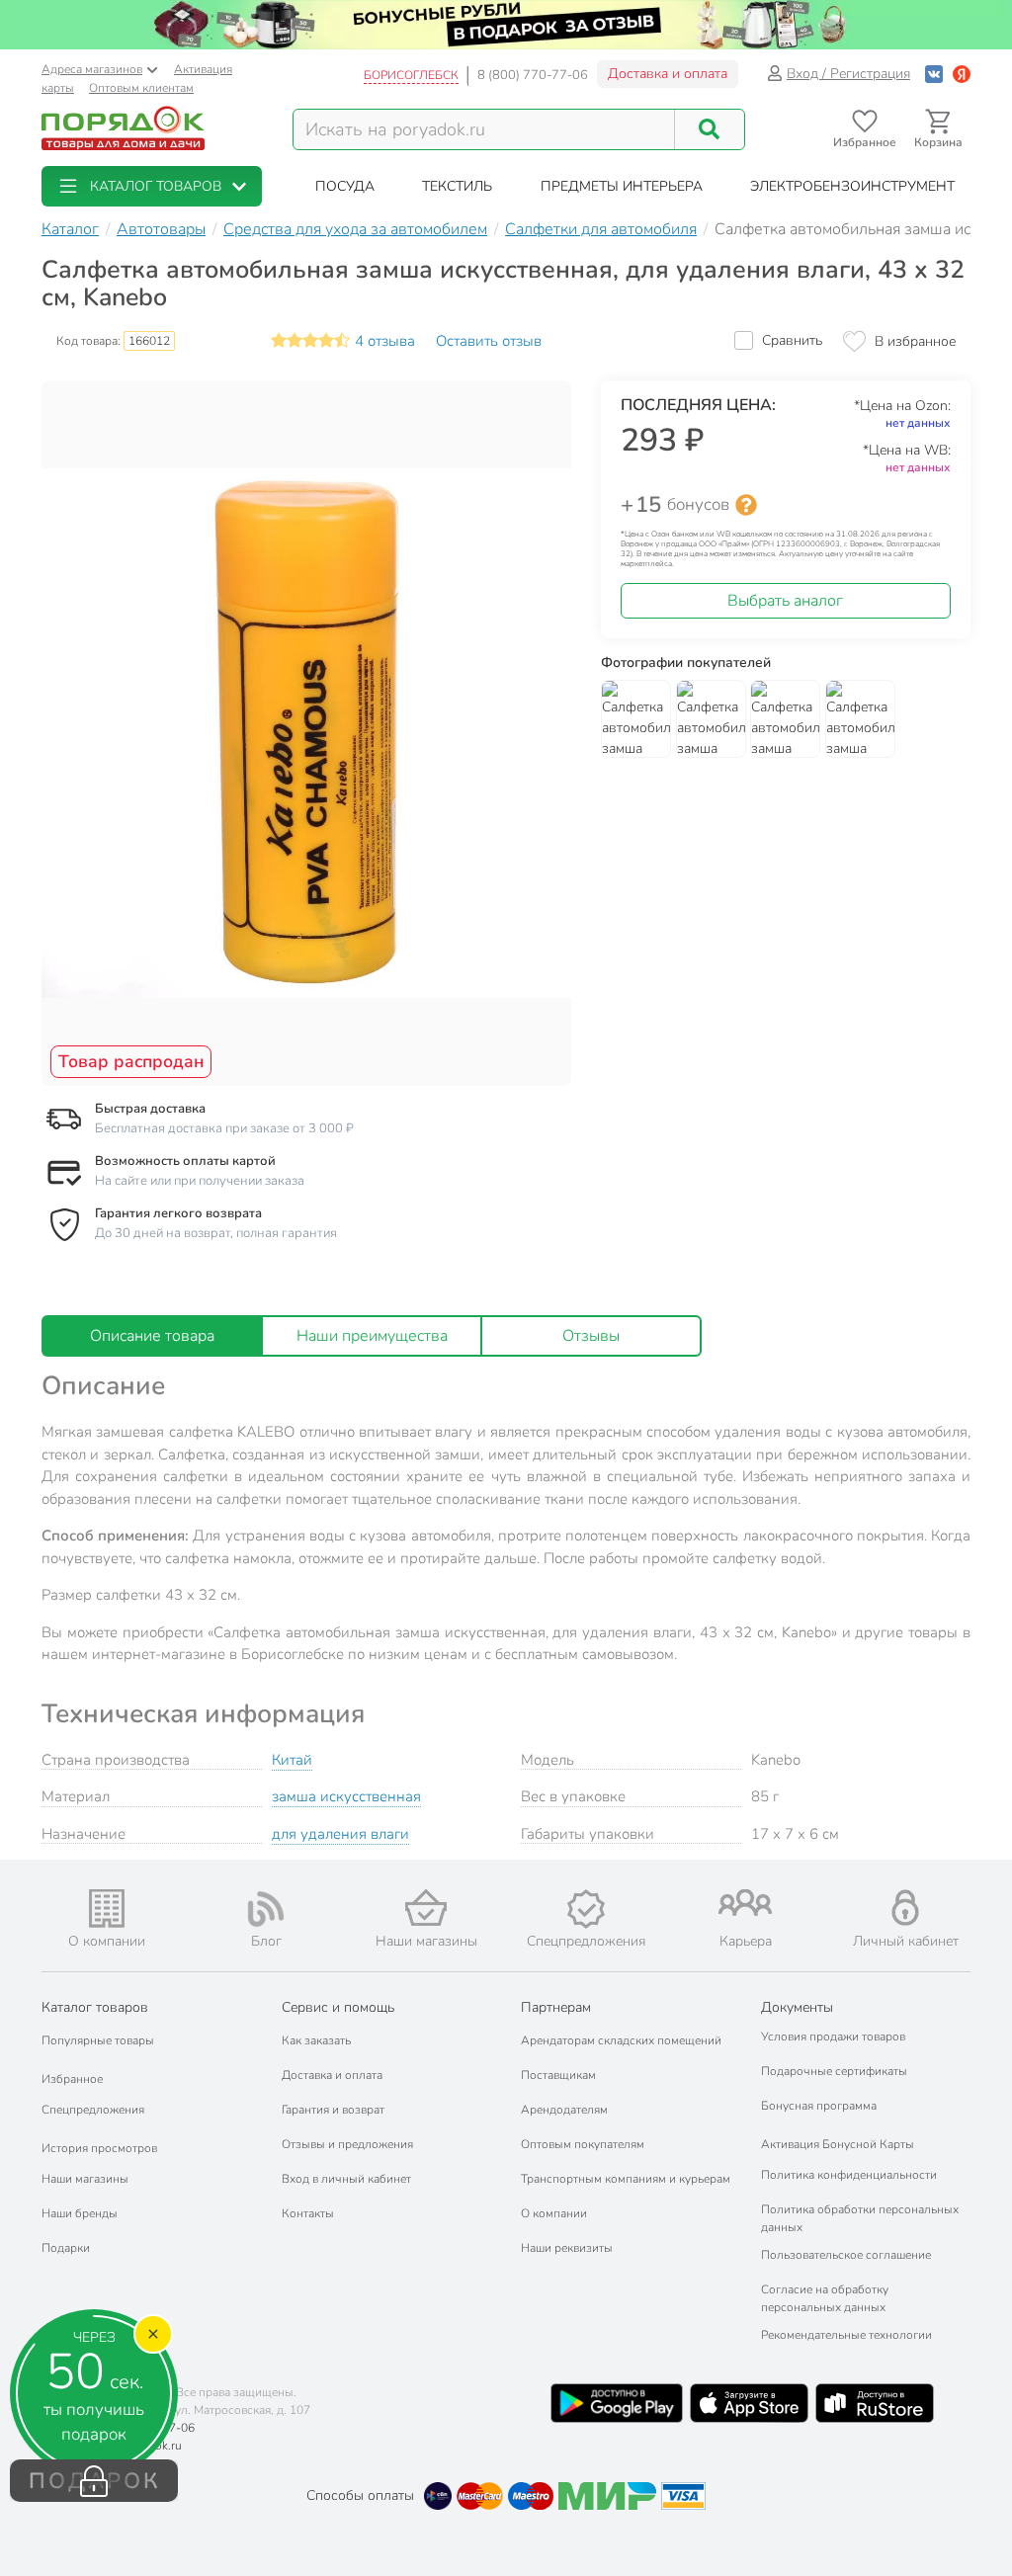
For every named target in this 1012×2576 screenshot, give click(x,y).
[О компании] (107, 1909)
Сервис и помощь (338, 2007)
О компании (554, 2213)
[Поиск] (710, 129)
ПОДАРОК (94, 2481)
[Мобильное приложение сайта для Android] (617, 2403)
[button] (152, 186)
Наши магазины (85, 2179)
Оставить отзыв (489, 341)
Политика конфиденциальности (849, 2175)
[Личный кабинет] (905, 1908)
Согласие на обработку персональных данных (825, 2298)
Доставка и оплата (668, 74)
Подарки (66, 2248)
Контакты (308, 2213)
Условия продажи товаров (833, 2036)
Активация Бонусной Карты (838, 2144)
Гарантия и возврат (333, 2110)
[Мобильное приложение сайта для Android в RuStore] (875, 2403)
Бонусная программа (819, 2106)
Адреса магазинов (92, 69)
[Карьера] (746, 1903)
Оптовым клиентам (141, 88)
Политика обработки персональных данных (860, 2218)
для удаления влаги (340, 1834)
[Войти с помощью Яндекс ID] (962, 74)
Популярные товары (98, 2040)
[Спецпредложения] (586, 1909)
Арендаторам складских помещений (621, 2040)
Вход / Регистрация (848, 74)
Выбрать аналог (785, 601)
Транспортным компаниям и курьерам (626, 2179)
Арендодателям (564, 2110)
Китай (292, 1760)
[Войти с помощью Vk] (934, 74)
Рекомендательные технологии (846, 2335)
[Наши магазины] (426, 1908)
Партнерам (556, 2007)
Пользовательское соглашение (846, 2255)
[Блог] (267, 1909)
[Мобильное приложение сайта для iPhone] (749, 2403)
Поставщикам (558, 2075)
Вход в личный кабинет (346, 2179)
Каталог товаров (95, 2007)
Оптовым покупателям (583, 2144)
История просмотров (99, 2148)
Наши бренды (80, 2213)
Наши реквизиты (567, 2248)
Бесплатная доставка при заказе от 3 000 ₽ (224, 1128)
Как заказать (316, 2040)
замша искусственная (346, 1796)
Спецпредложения (93, 2110)
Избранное (72, 2079)
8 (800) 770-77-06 (533, 75)
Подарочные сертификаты (834, 2071)
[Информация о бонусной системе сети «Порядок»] (746, 505)
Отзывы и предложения (347, 2144)
